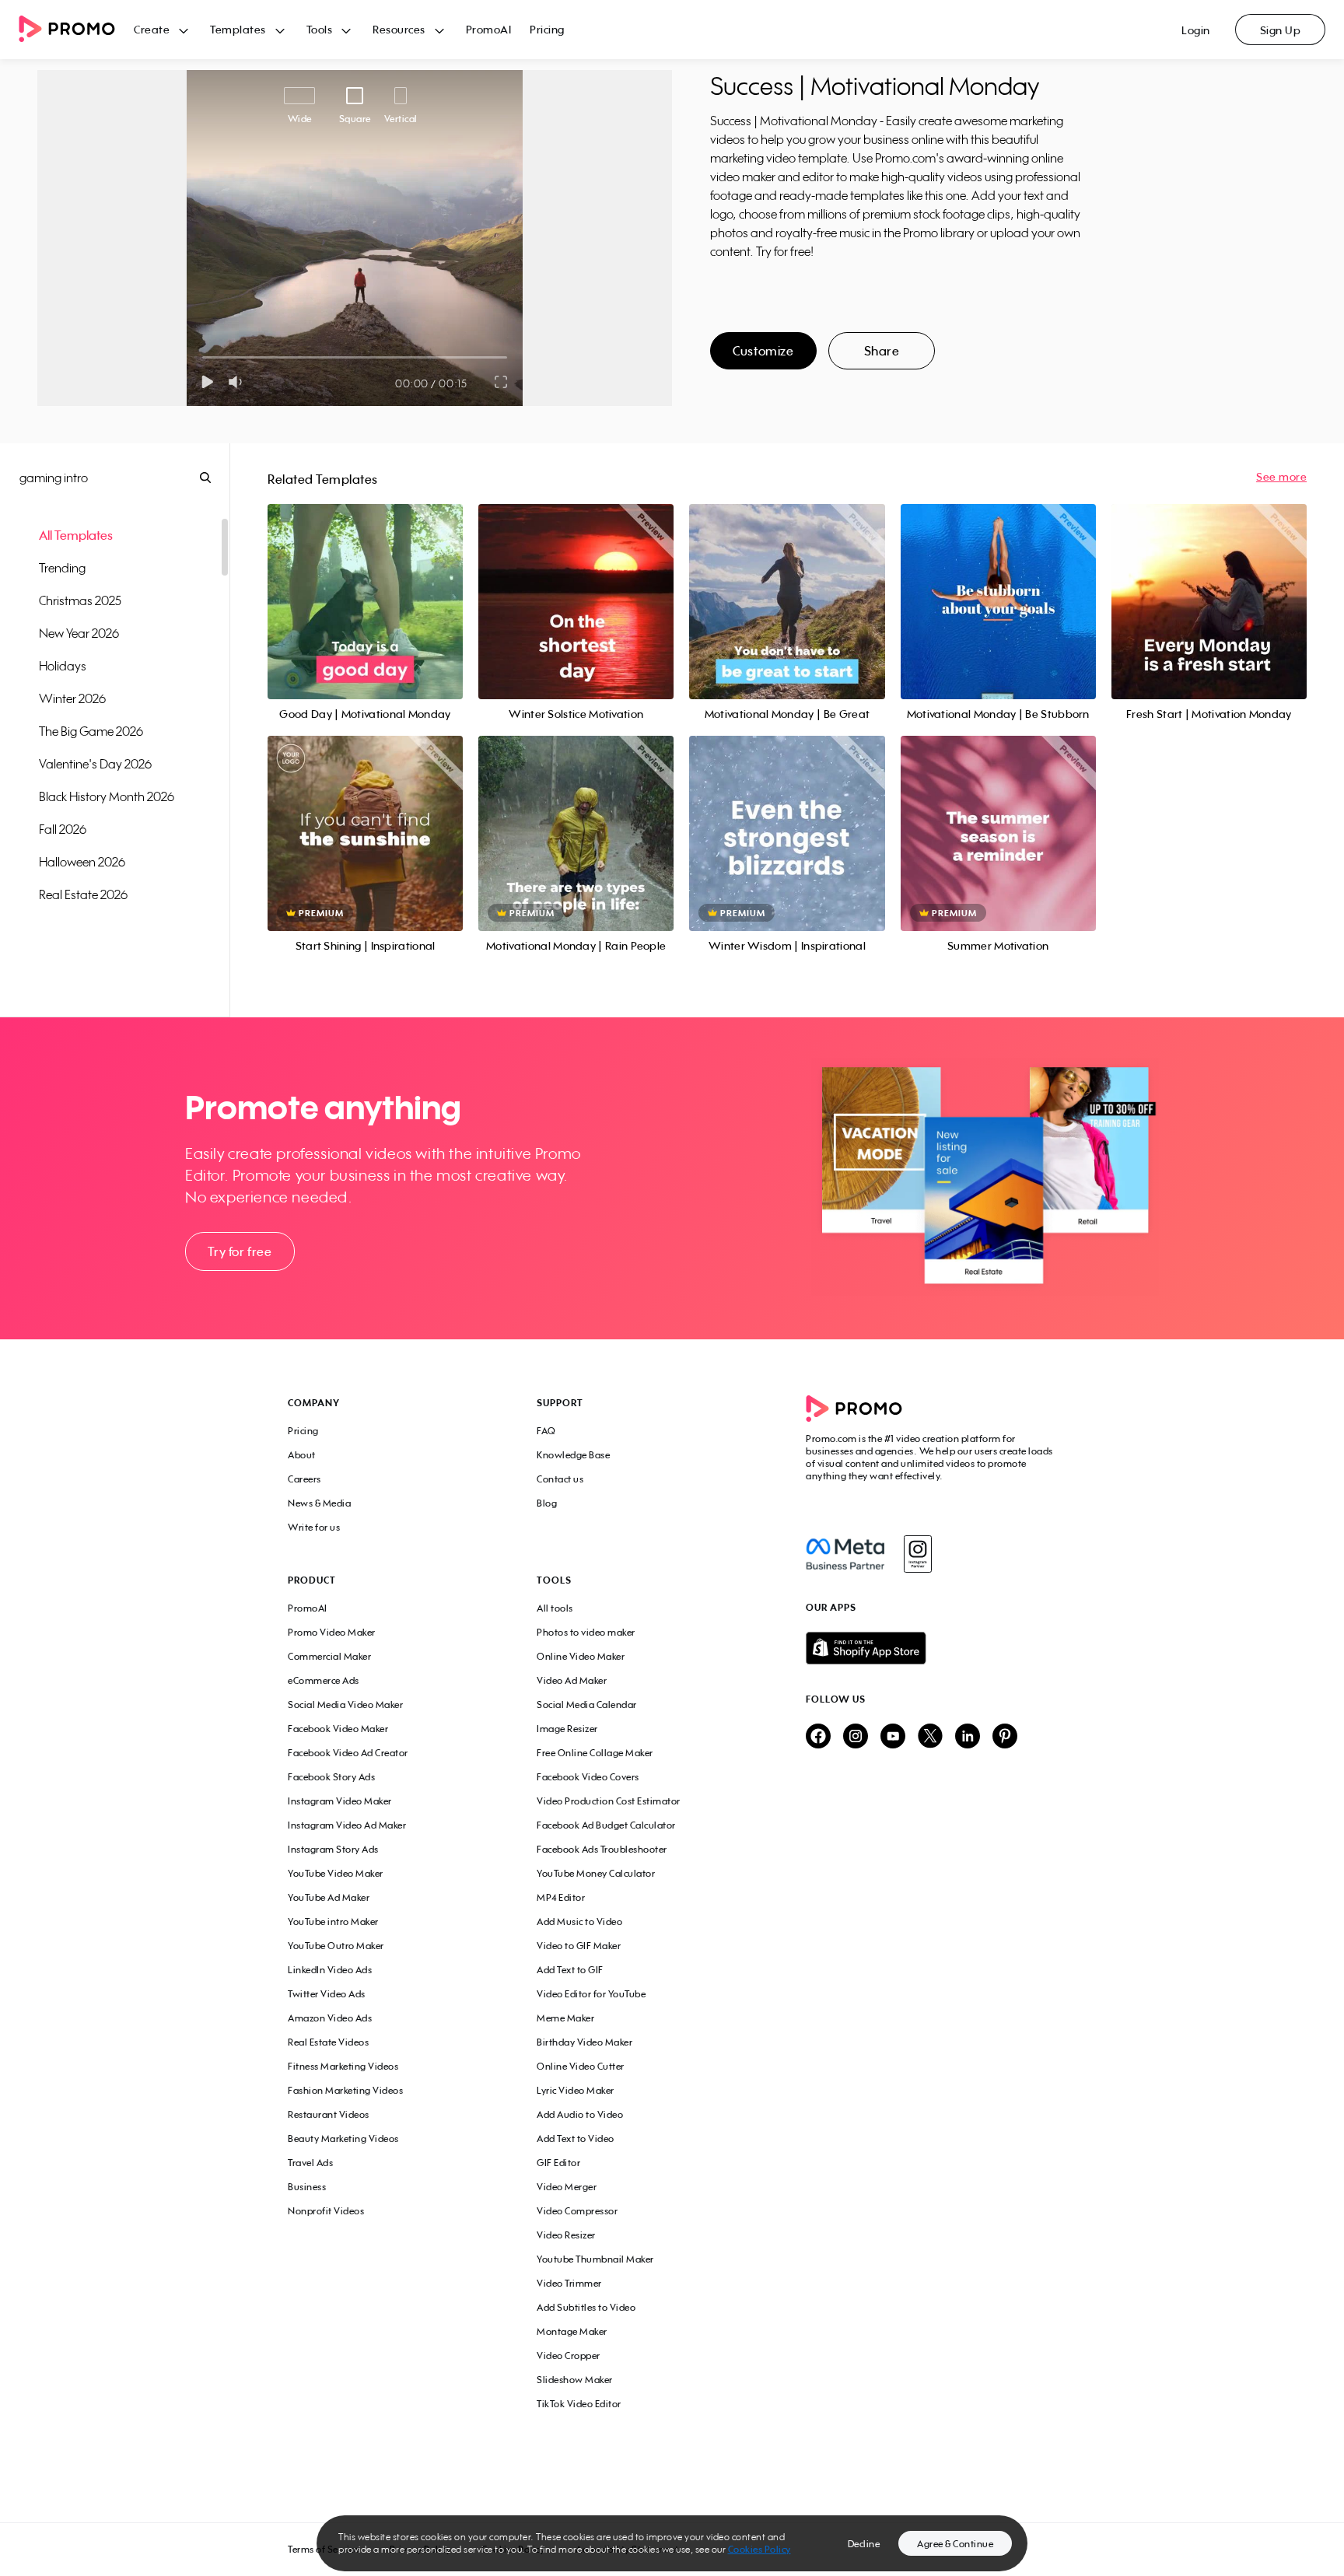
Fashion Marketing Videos (345, 2090)
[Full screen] (502, 382)
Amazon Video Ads (330, 2018)
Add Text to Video (576, 2138)
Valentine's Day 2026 (95, 764)
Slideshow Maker (575, 2380)
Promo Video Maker (332, 1632)
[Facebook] (845, 1554)
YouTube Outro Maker (336, 1946)
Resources (399, 29)
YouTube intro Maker (333, 1921)
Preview (366, 584)
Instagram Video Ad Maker (347, 1825)
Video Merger (567, 2187)
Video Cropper (569, 2355)
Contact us (560, 1479)
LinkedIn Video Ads (330, 1970)
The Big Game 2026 (91, 731)
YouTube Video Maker (336, 1873)
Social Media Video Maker (345, 1704)
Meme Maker (565, 2018)
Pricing (547, 29)
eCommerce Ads (324, 1680)
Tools (320, 29)
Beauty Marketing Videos (343, 2138)
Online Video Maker (581, 1656)
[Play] (207, 382)
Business (307, 2187)
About (302, 1455)
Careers (304, 1479)
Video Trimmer (569, 2283)
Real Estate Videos (328, 2042)
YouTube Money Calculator (596, 1873)
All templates (76, 535)
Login (1196, 30)
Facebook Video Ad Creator (348, 1753)
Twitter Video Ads (327, 1994)
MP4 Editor (561, 1897)
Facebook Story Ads (331, 1777)
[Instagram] (917, 1554)
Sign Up (1281, 30)
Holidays (63, 666)
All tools (555, 1608)
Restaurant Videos (329, 2114)
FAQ (546, 1431)
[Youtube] (893, 1737)
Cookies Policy (759, 2549)
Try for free (240, 1251)
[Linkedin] (968, 1737)
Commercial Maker (329, 1656)
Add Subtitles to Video (586, 2307)
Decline (864, 2544)
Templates (238, 29)
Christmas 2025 (80, 600)
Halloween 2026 (82, 862)
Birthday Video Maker (584, 2042)
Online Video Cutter (581, 2066)
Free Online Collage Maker (595, 1753)
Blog (547, 1503)
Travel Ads (310, 2163)
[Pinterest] (1005, 1737)
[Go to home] (76, 30)
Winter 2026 (72, 698)
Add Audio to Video (580, 2114)
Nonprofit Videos (326, 2211)
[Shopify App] (931, 1648)
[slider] (203, 357)
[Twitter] (930, 1737)
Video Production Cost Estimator (609, 1801)
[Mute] (238, 382)
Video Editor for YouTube (591, 1994)
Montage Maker (572, 2331)
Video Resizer (566, 2235)
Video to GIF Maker (579, 1946)
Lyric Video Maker (576, 2090)
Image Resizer (567, 1729)
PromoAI (489, 29)
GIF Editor (558, 2163)
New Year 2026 (79, 633)
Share (882, 351)
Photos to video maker (586, 1632)
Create (152, 29)
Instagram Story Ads (333, 1849)
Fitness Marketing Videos (343, 2066)
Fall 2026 (63, 829)
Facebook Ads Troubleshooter (602, 1849)
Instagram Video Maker (340, 1801)
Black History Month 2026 (107, 796)
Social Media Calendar (587, 1704)
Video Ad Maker (572, 1680)
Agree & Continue (955, 2544)
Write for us (314, 1527)
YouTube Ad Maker (329, 1897)
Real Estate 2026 (83, 894)
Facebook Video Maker (338, 1729)
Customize (763, 351)
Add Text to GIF (570, 1970)
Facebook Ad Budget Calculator (606, 1825)
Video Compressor (577, 2211)
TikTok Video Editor (579, 2404)
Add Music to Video (579, 1921)
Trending (62, 568)
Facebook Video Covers (588, 1777)
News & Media (319, 1503)
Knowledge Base (573, 1455)
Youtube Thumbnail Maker (595, 2259)
